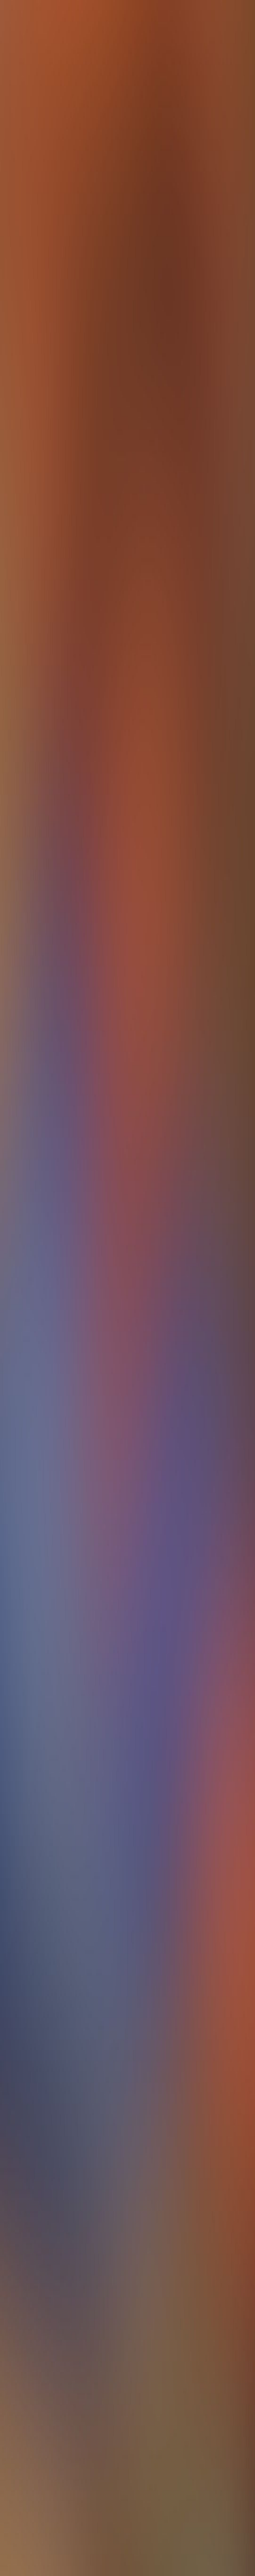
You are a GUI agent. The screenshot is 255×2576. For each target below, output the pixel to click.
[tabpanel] (127, 1954)
